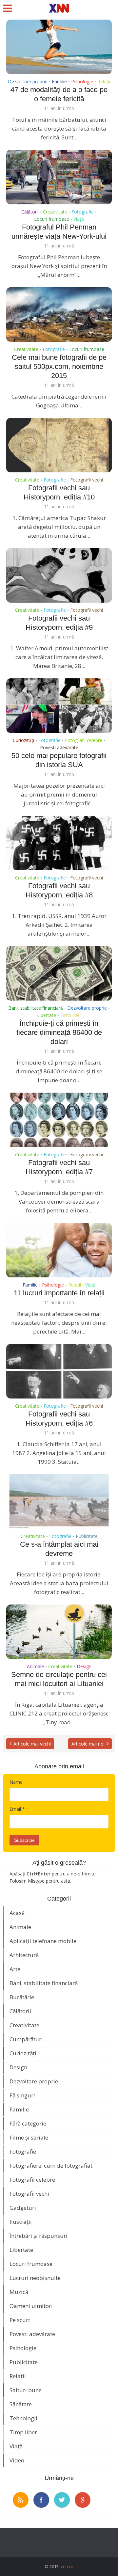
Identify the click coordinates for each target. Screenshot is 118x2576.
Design (84, 1666)
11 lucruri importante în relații (59, 1293)
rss (21, 2500)
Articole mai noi (88, 1744)
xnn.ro (67, 2567)
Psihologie (82, 81)
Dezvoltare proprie (28, 81)
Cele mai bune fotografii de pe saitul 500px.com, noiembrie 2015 (59, 366)
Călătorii (30, 212)
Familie (59, 81)
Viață (79, 219)
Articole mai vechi (32, 1744)
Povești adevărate (59, 747)
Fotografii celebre (84, 740)
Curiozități (23, 740)
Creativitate (55, 212)
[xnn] (59, 8)
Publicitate (87, 1536)
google (83, 2500)
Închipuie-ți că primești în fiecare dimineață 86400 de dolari (59, 1032)
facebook (41, 2500)
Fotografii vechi (87, 480)
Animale (35, 1666)
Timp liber (71, 1015)
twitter (62, 2500)
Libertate (47, 1015)
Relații (104, 81)
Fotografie (83, 212)
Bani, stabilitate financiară (36, 1008)
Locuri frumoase (52, 219)
